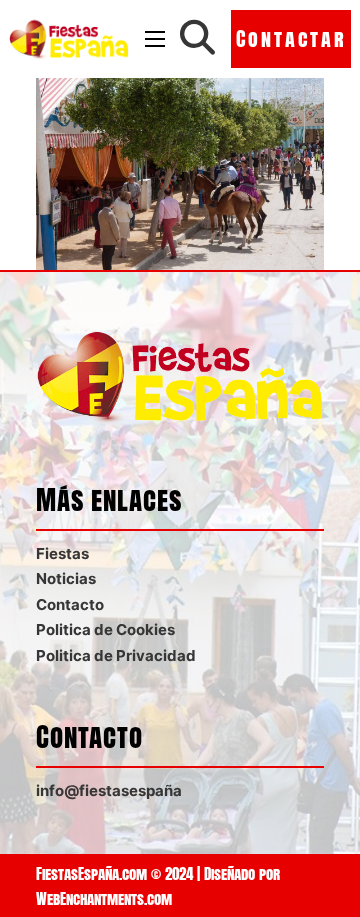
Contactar (291, 38)
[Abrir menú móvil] (155, 39)
